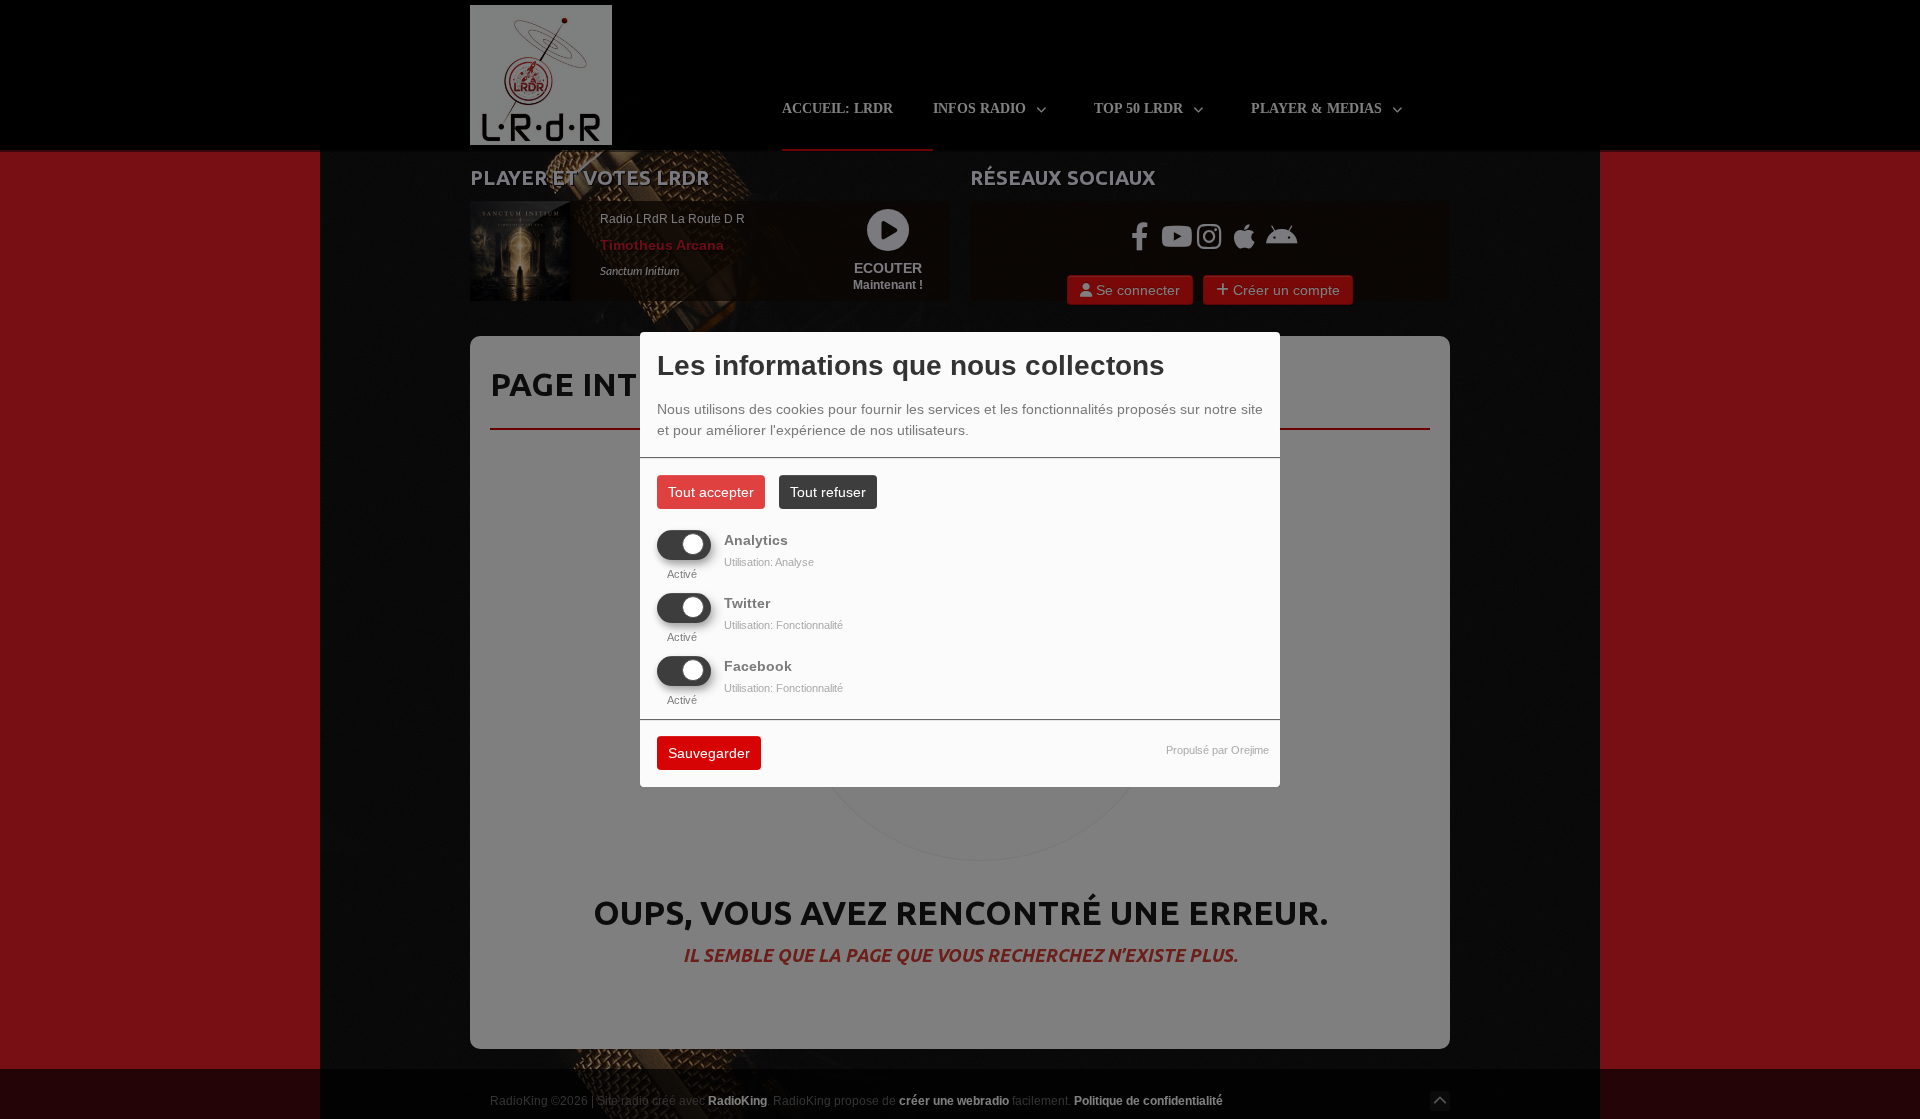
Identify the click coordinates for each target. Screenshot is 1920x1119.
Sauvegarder (709, 754)
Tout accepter (711, 492)
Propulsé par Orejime (1217, 751)
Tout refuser (828, 492)
